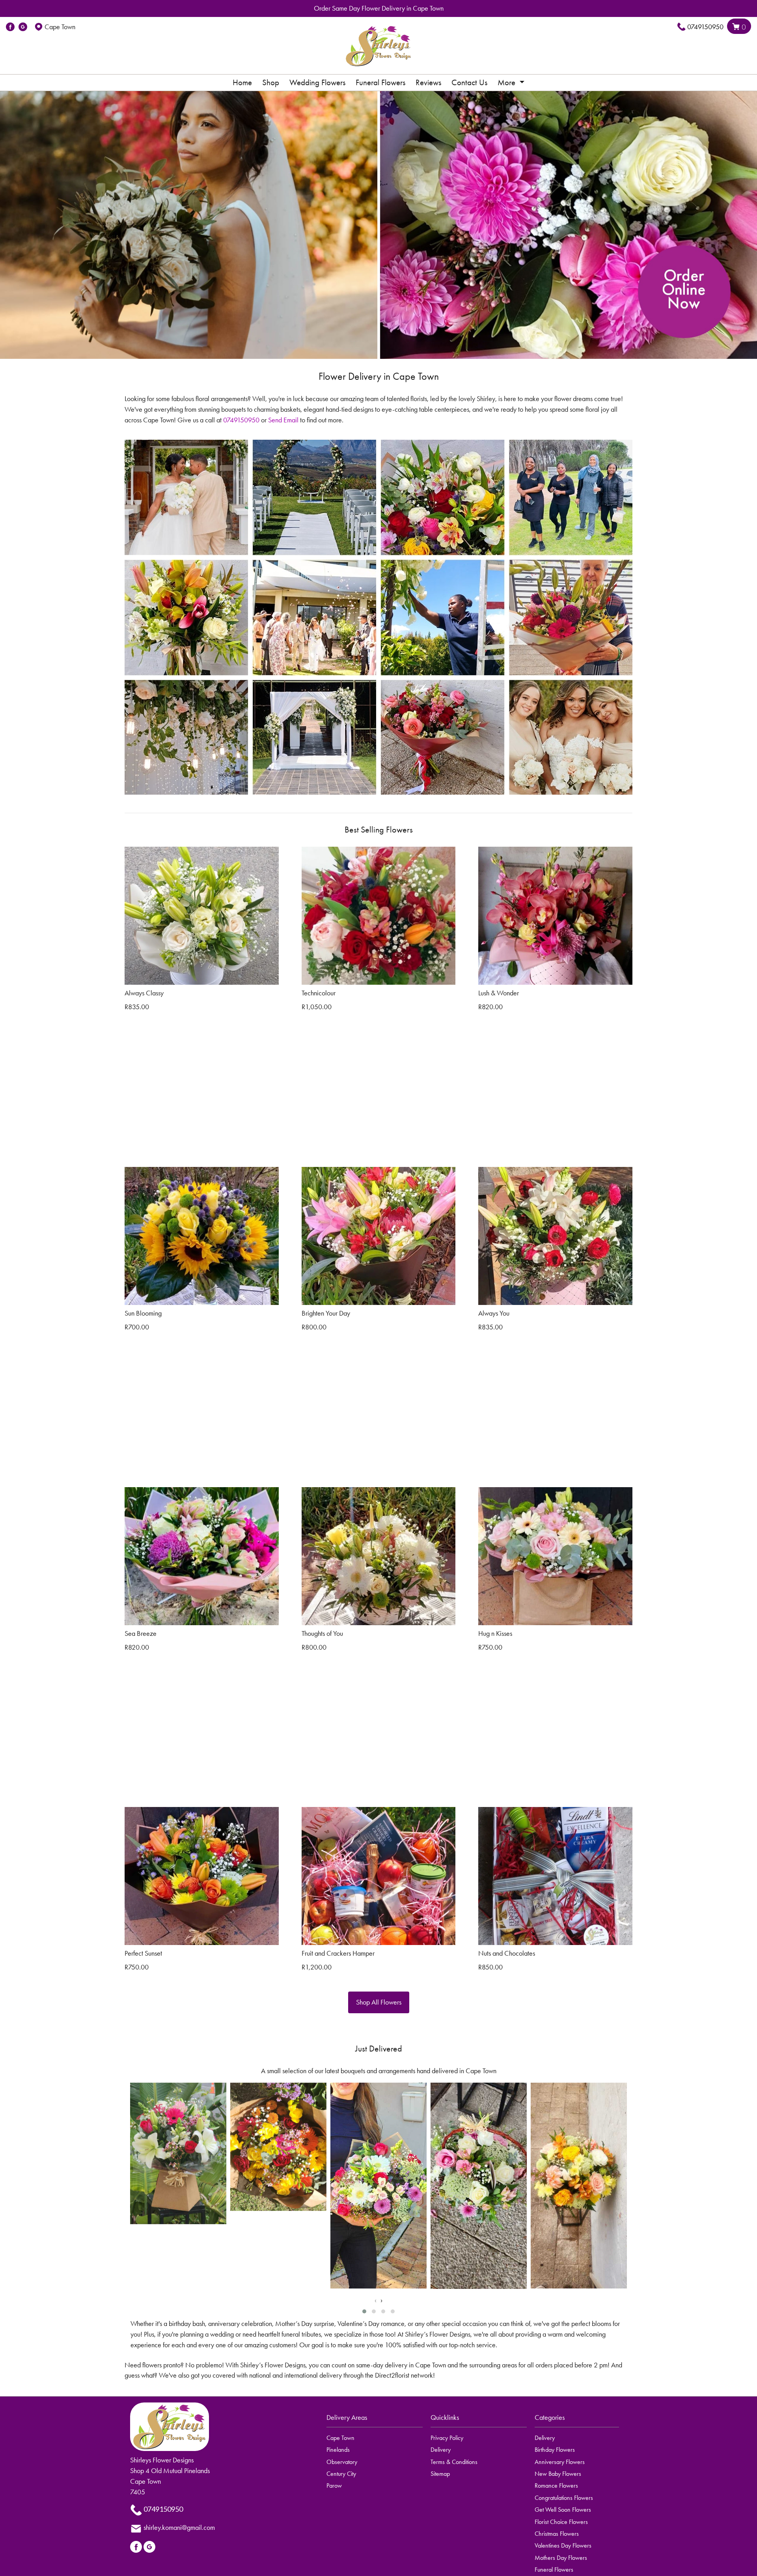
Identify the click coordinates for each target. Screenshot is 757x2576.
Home (242, 82)
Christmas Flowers (557, 2534)
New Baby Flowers (558, 2474)
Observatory (342, 2462)
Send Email (283, 420)
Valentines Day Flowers (563, 2545)
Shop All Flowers (379, 2002)
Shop (271, 82)
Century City (341, 2474)
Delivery (441, 2450)
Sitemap (440, 2474)
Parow (334, 2485)
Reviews (428, 82)
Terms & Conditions (454, 2462)
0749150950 (705, 27)
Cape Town (340, 2438)
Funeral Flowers (380, 82)
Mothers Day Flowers (561, 2558)
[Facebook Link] (10, 27)
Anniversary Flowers (560, 2462)
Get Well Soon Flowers (563, 2510)
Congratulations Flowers (564, 2498)
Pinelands (338, 2450)
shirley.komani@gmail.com (179, 2527)
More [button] (507, 82)
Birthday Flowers (555, 2450)
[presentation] (376, 2300)
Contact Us (469, 82)
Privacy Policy (447, 2438)
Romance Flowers (556, 2485)
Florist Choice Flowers (561, 2522)
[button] (364, 2311)
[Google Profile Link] (23, 27)
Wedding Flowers (317, 82)
